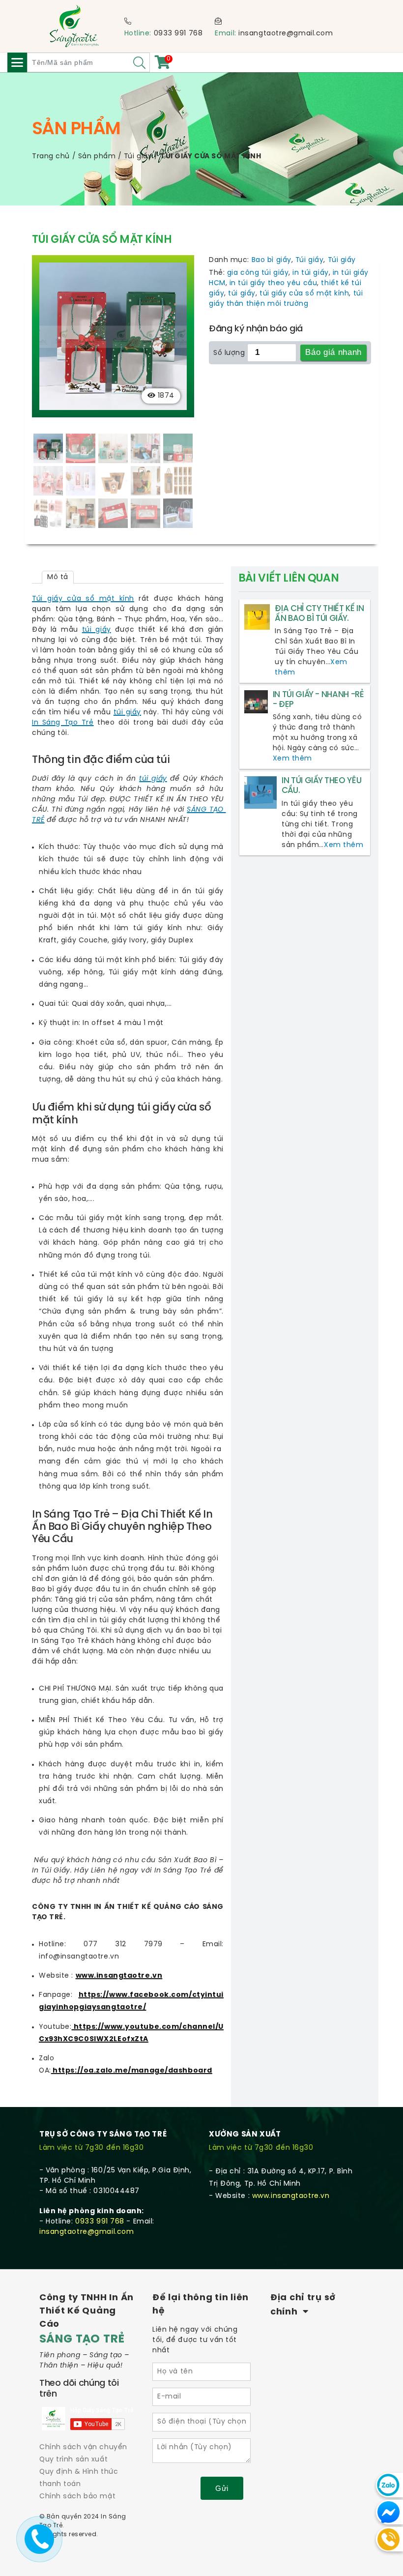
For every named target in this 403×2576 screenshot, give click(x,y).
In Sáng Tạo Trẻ (63, 723)
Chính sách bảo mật (77, 2497)
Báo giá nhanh (333, 352)
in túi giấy (310, 273)
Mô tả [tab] (58, 577)
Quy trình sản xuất (73, 2460)
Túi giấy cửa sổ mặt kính (83, 599)
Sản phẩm (97, 157)
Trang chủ (51, 157)
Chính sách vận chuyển (83, 2447)
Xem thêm (292, 759)
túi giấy (242, 294)
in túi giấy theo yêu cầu (273, 283)
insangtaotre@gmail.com (286, 34)
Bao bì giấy (272, 260)
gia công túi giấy (258, 273)
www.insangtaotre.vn (119, 1976)
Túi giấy (138, 157)
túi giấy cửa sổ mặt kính (304, 294)
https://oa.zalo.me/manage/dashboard (132, 2071)
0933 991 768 (178, 34)
